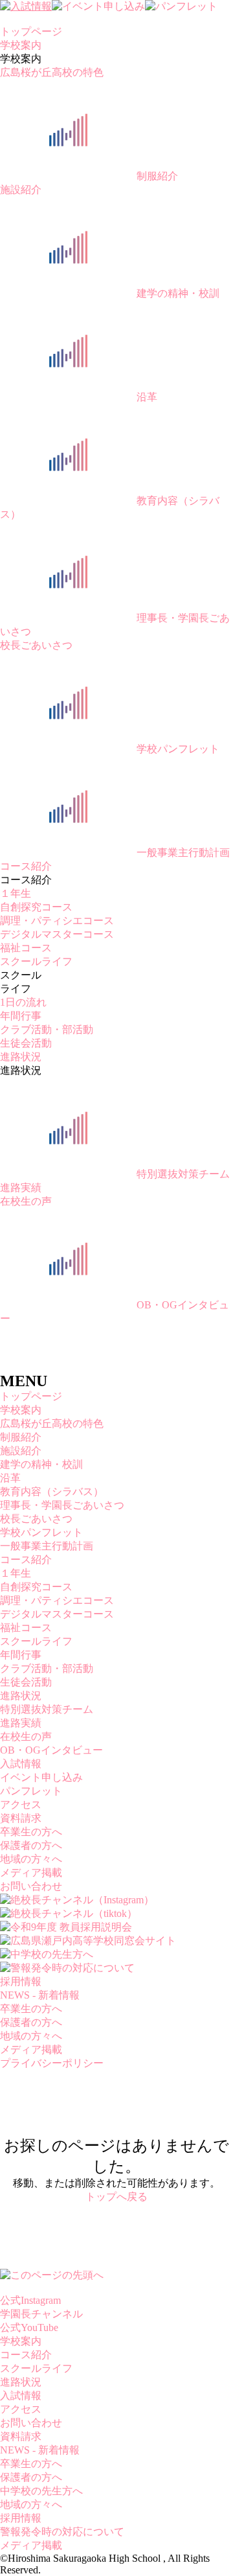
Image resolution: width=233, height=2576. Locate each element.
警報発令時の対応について (62, 2532)
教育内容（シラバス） (52, 1491)
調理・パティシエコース (57, 921)
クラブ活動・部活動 (47, 1029)
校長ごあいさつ (36, 645)
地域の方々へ (31, 1859)
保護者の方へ (31, 1845)
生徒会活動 (26, 1043)
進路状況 (21, 1057)
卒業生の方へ (31, 1832)
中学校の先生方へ (41, 2491)
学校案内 (21, 45)
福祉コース (26, 948)
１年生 (16, 893)
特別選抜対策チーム (183, 1174)
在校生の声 (26, 1201)
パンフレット (31, 1791)
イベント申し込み (41, 1777)
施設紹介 (21, 190)
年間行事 (21, 1016)
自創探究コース (36, 907)
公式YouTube (29, 2327)
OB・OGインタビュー (51, 1750)
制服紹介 (157, 176)
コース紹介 (26, 866)
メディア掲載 (31, 1873)
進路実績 (21, 1188)
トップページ (31, 31)
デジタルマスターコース (57, 934)
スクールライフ (36, 961)
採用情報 (21, 1981)
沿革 (147, 397)
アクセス (21, 1804)
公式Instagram (30, 2300)
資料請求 (21, 1818)
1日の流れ (23, 1002)
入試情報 (21, 1764)
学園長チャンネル (41, 2314)
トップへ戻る (116, 2197)
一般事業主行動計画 (183, 853)
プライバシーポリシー (52, 2063)
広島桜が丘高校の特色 (52, 72)
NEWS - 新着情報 (40, 1995)
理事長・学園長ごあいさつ (62, 1505)
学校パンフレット (178, 749)
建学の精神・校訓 (178, 293)
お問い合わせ (31, 1886)
